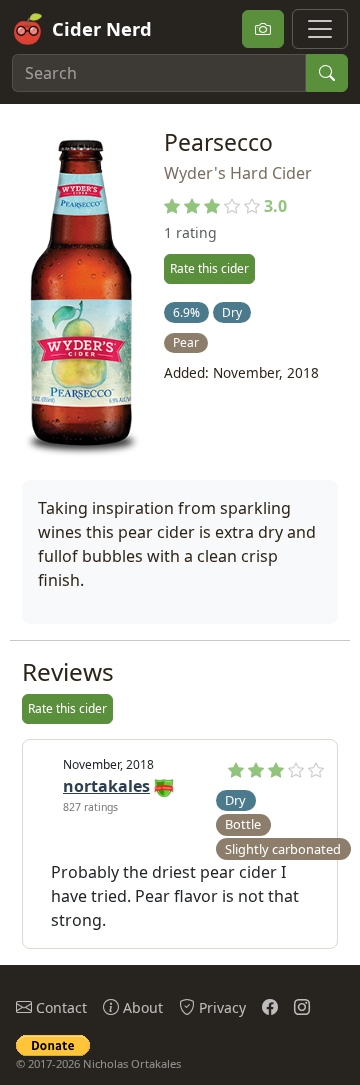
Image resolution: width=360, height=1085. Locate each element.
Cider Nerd (102, 28)
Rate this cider (209, 268)
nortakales (106, 786)
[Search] (327, 73)
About (141, 1007)
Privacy (220, 1007)
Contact (59, 1007)
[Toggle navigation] (320, 29)
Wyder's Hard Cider (238, 173)
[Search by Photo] (263, 29)
